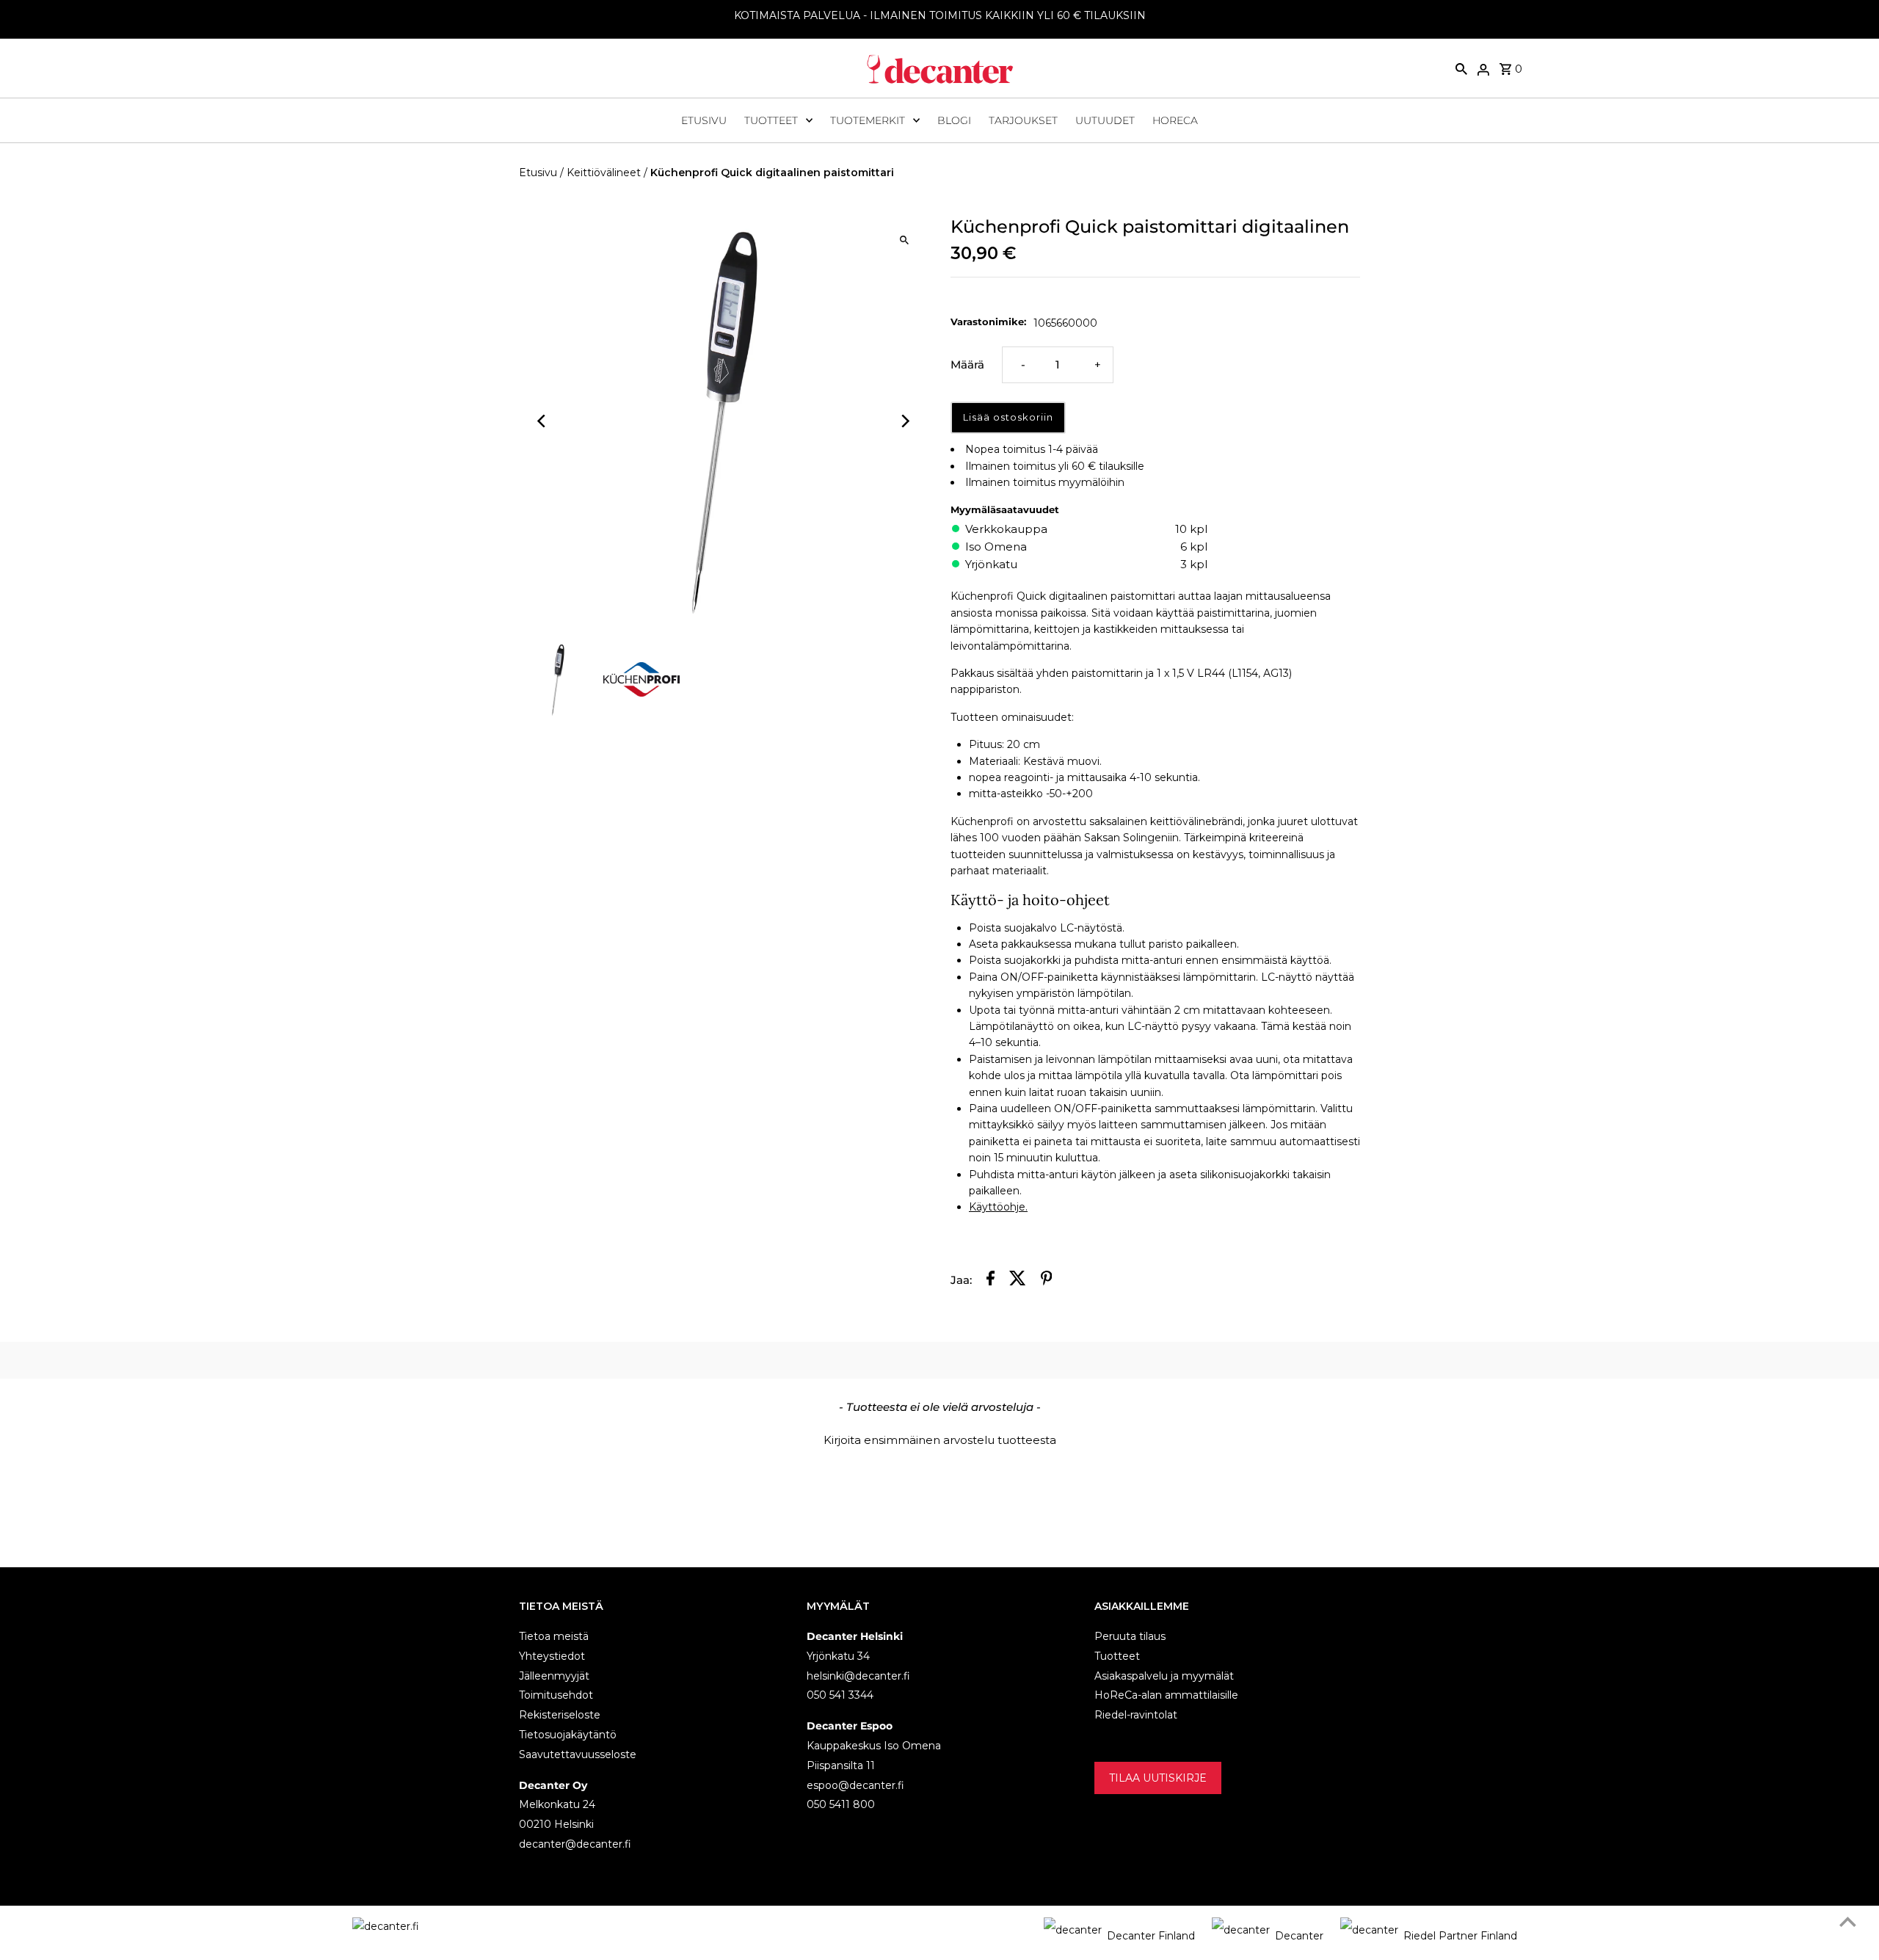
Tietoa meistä (554, 1636)
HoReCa (1175, 120)
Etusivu (704, 120)
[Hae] (1461, 68)
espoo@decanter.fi (855, 1785)
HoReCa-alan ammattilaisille (1166, 1695)
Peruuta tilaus (1130, 1636)
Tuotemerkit (868, 120)
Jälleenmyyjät (554, 1676)
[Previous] (543, 421)
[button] (939, 1438)
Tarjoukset (1023, 120)
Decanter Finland (1151, 1936)
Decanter (1299, 1936)
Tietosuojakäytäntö (568, 1735)
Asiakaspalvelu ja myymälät (1164, 1676)
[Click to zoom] (905, 240)
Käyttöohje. (998, 1207)
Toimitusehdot (556, 1695)
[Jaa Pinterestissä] (1047, 1281)
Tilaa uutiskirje (1158, 1778)
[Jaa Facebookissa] (991, 1281)
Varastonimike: (988, 322)
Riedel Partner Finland (1460, 1936)
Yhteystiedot (552, 1656)
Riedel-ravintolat (1136, 1715)
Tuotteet (771, 120)
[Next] (905, 421)
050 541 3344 (840, 1695)
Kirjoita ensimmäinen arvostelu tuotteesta (940, 1440)
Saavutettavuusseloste (578, 1754)
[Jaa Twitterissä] (1018, 1281)
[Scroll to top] (1848, 1921)
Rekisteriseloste (560, 1715)
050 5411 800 (841, 1804)
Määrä (967, 364)
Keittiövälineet (604, 173)
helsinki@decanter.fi (858, 1676)
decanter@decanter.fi (575, 1844)
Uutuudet (1105, 120)
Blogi (954, 120)
